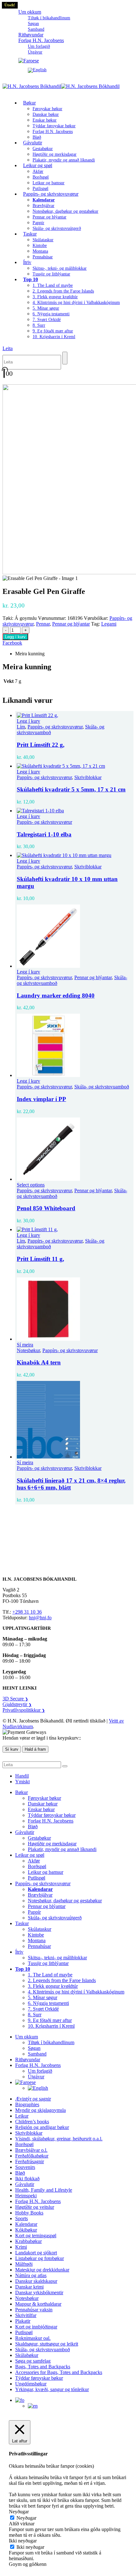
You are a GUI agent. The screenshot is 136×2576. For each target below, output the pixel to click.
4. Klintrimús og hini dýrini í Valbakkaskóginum (76, 302)
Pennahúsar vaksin (34, 2310)
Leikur (22, 2116)
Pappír (38, 223)
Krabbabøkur (28, 2241)
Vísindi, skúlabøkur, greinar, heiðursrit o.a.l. (59, 2139)
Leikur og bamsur (49, 183)
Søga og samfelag (33, 2361)
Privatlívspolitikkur (24, 1710)
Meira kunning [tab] (30, 654)
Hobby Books (29, 2213)
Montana (40, 251)
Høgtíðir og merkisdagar (55, 154)
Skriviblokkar (88, 777)
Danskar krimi (29, 2287)
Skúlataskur (43, 240)
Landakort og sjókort (36, 2253)
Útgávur (35, 52)
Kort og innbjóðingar (36, 2327)
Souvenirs (25, 2167)
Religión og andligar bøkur (42, 2127)
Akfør (38, 171)
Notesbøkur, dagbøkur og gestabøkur (65, 211)
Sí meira (25, 1345)
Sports (22, 2218)
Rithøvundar (28, 2060)
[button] (8, 348)
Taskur (30, 234)
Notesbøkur (28, 1350)
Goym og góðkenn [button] (28, 2564)
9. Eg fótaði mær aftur (53, 331)
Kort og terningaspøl (36, 2236)
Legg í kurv (15, 637)
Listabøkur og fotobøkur (40, 2258)
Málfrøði (24, 2264)
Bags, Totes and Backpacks (43, 2367)
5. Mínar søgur (46, 308)
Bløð (33, 1827)
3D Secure (15, 1699)
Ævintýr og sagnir (33, 2099)
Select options (31, 1185)
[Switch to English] (81, 70)
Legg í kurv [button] (28, 721)
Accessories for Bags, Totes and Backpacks (59, 2372)
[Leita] (65, 358)
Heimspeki (26, 2196)
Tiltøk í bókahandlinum (49, 18)
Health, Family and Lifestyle (44, 2190)
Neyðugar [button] (19, 2512)
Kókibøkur (26, 2230)
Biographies (27, 2104)
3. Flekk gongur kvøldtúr (55, 297)
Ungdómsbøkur (31, 2384)
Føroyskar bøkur (47, 109)
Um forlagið (39, 46)
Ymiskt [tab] (22, 1782)
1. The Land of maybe (53, 285)
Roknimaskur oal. (33, 2338)
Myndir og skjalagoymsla (40, 2110)
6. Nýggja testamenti (51, 314)
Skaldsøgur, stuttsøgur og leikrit (47, 2344)
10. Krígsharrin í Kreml (54, 337)
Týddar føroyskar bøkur (54, 126)
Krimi (21, 2247)
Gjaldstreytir (17, 1704)
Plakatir (23, 2321)
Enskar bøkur (45, 120)
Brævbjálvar (43, 206)
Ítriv (27, 262)
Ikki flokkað (27, 2179)
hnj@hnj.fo (40, 1618)
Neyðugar (26, 2518)
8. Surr (39, 325)
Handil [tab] (22, 1776)
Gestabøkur (43, 149)
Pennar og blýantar (49, 217)
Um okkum (30, 12)
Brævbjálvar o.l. (31, 2150)
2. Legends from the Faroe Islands (63, 291)
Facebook (12, 643)
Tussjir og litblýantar (51, 274)
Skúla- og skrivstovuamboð (102, 1087)
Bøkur (29, 103)
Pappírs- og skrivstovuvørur (51, 194)
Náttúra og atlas (31, 2275)
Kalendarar (26, 2224)
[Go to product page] (74, 715)
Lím (21, 727)
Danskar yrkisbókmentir (39, 2293)
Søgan (33, 24)
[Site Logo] (61, 86)
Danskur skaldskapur (36, 2281)
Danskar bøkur (46, 114)
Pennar (43, 624)
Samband (37, 2054)
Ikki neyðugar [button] (23, 2541)
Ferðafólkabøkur (32, 2156)
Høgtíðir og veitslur (35, 2207)
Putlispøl (37, 1878)
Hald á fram (35, 1749)
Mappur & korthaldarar (38, 2304)
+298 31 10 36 (27, 1612)
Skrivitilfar (26, 2315)
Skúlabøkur (27, 2355)
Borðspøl (41, 177)
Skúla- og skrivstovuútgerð (57, 228)
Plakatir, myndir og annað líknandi (64, 160)
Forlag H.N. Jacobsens (41, 40)
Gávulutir (33, 143)
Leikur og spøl (38, 165)
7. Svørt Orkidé (47, 320)
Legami (109, 624)
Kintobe (40, 246)
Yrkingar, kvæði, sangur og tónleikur (52, 2389)
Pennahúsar (43, 257)
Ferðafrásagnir (30, 2161)
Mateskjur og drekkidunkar (42, 2270)
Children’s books (32, 2122)
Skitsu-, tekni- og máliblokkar (60, 268)
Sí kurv (12, 1749)
